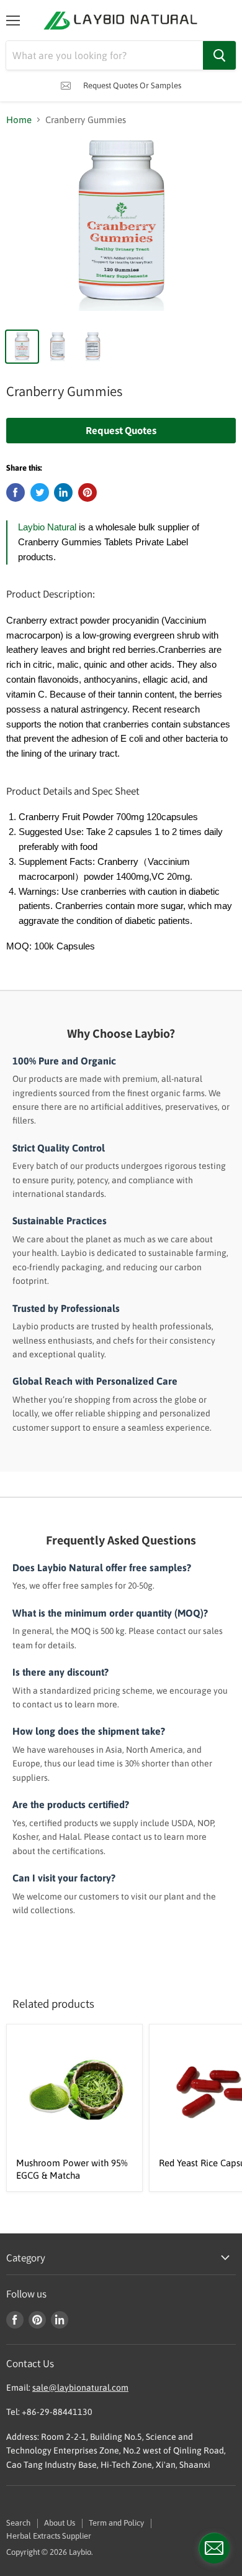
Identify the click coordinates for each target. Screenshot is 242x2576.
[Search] (219, 55)
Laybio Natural (47, 527)
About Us (60, 2523)
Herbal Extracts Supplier (49, 2536)
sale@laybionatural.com (80, 2388)
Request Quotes (121, 430)
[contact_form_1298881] (214, 2548)
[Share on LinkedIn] (63, 492)
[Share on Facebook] (16, 492)
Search (18, 2523)
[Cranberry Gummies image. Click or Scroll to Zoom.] (121, 230)
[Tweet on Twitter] (40, 492)
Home (19, 120)
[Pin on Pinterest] (87, 492)
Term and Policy (116, 2523)
